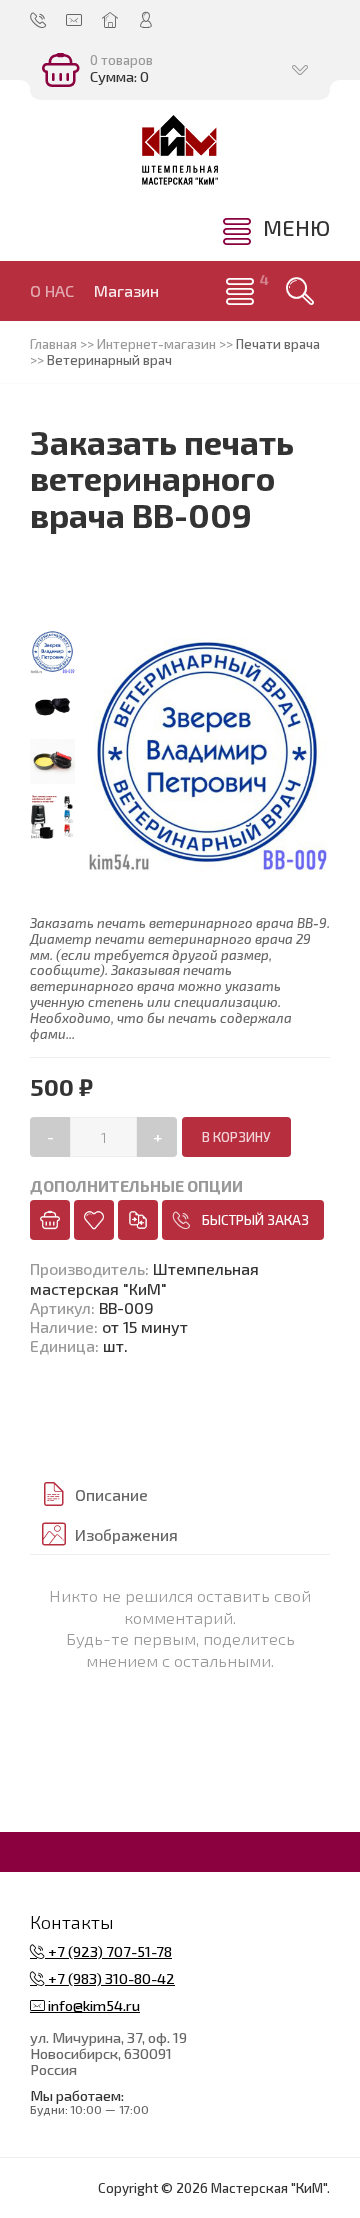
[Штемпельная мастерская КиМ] (180, 150)
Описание (111, 1494)
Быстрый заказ (255, 1220)
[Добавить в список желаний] (94, 1220)
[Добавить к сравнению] (138, 1220)
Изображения (126, 1534)
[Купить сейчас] (50, 1220)
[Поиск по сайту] (300, 291)
